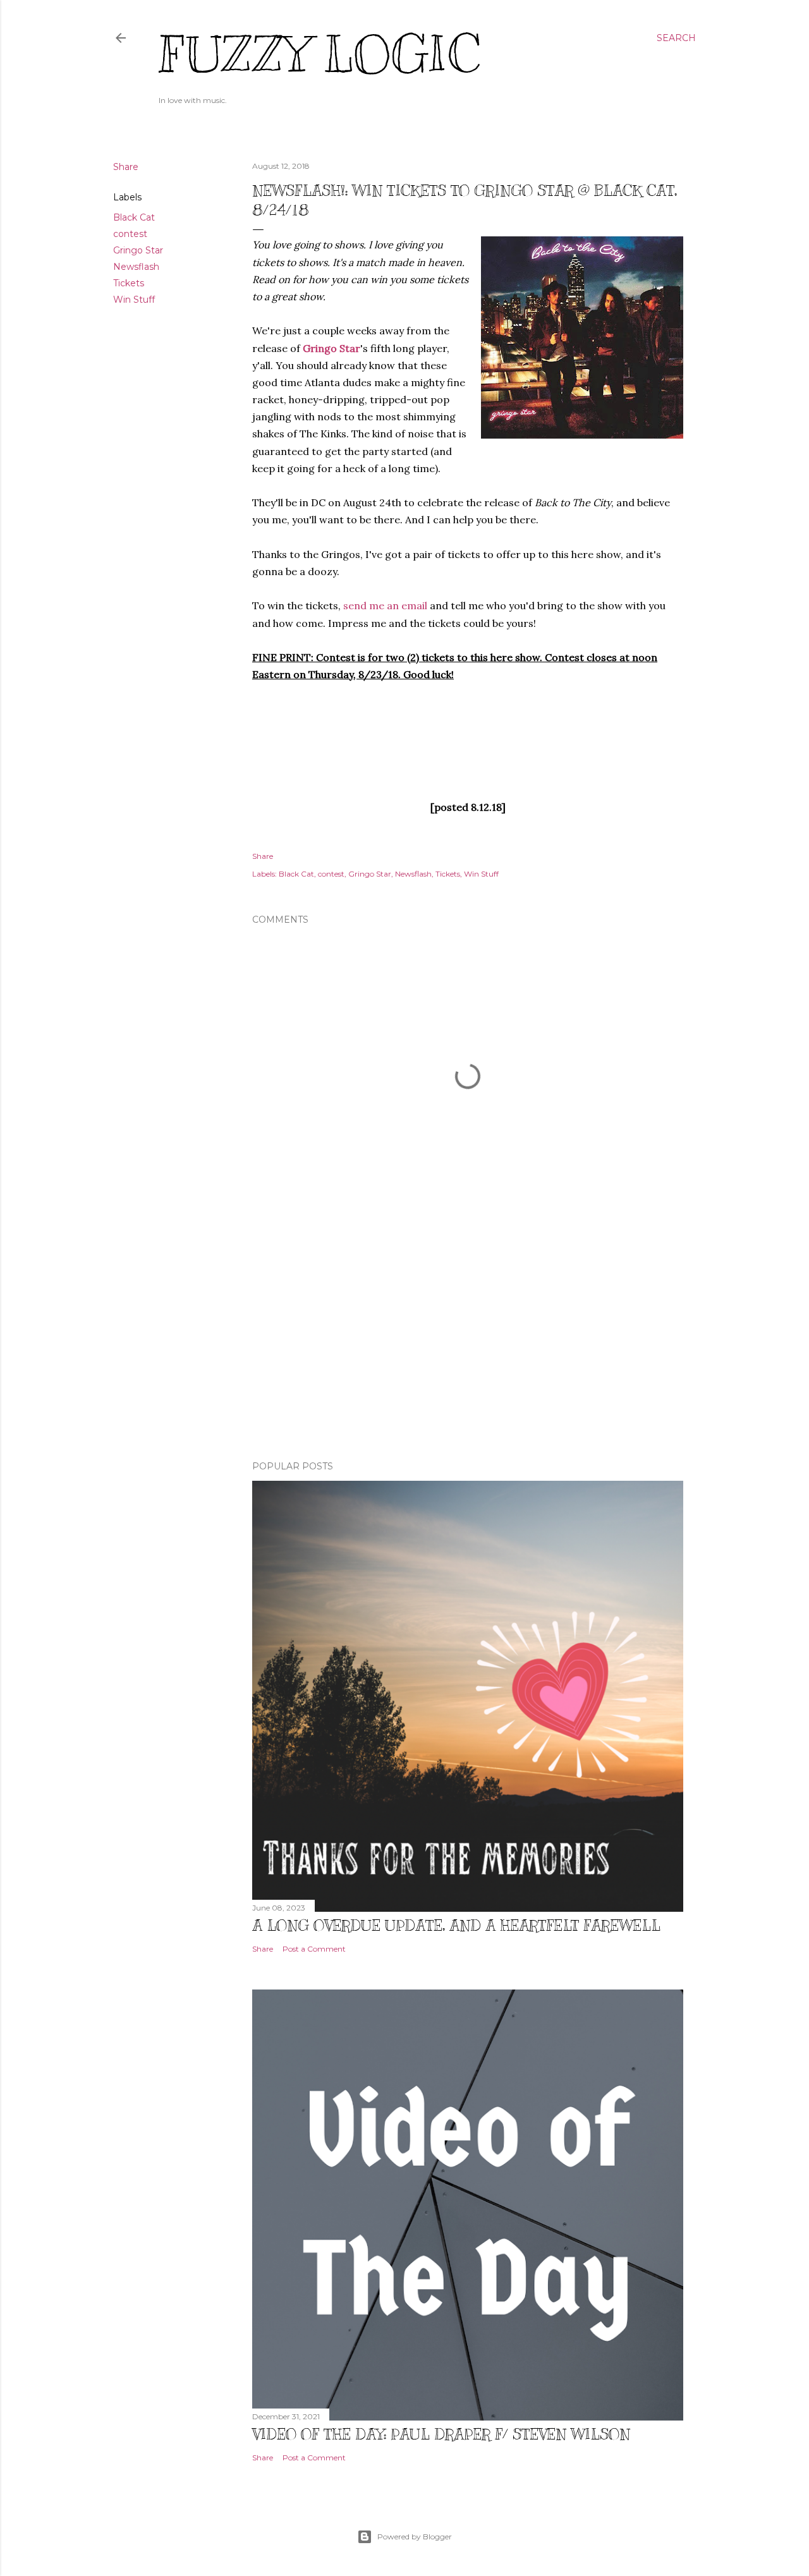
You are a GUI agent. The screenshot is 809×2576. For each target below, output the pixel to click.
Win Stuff (134, 300)
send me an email (385, 605)
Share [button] (126, 167)
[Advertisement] (468, 1340)
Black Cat (134, 217)
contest (130, 234)
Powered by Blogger (415, 2537)
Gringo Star (138, 250)
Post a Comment (314, 1949)
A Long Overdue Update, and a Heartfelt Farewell (456, 1925)
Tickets (129, 283)
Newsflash (136, 267)
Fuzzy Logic (319, 55)
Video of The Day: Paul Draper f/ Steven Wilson (441, 2434)
